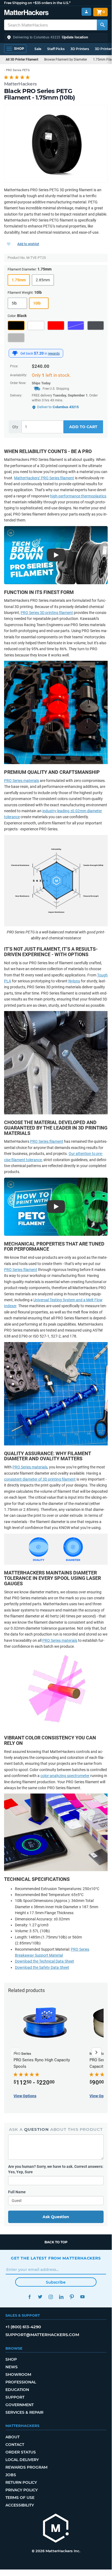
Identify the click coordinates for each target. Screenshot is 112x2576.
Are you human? (56, 2169)
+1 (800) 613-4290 (23, 2327)
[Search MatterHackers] (102, 25)
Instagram (51, 2297)
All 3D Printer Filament (22, 60)
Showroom (18, 2374)
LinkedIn (61, 2297)
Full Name (17, 2192)
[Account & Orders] (86, 12)
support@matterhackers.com (42, 2335)
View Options (25, 2096)
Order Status (21, 2452)
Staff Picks (56, 49)
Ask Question (56, 2217)
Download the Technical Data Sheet (44, 1961)
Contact (15, 2445)
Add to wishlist (28, 244)
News (12, 2367)
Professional (21, 2382)
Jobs (11, 2475)
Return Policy (21, 2482)
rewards (54, 354)
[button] (56, 37)
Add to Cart (83, 427)
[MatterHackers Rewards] (15, 353)
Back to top (56, 2242)
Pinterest (72, 2297)
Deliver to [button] (58, 407)
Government (20, 2405)
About (12, 2437)
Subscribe (56, 2282)
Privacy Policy (22, 2490)
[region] (56, 144)
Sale (38, 49)
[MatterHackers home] (26, 13)
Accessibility (20, 2505)
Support (15, 2397)
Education (17, 2390)
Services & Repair (24, 2412)
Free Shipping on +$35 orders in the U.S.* (37, 3)
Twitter (40, 2297)
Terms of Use (20, 2498)
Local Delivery (22, 2460)
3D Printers (80, 49)
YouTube (82, 2297)
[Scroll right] (97, 2052)
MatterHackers (20, 84)
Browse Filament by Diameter (66, 60)
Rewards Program (26, 2467)
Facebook (29, 2297)
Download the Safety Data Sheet (42, 1967)
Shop (11, 2359)
